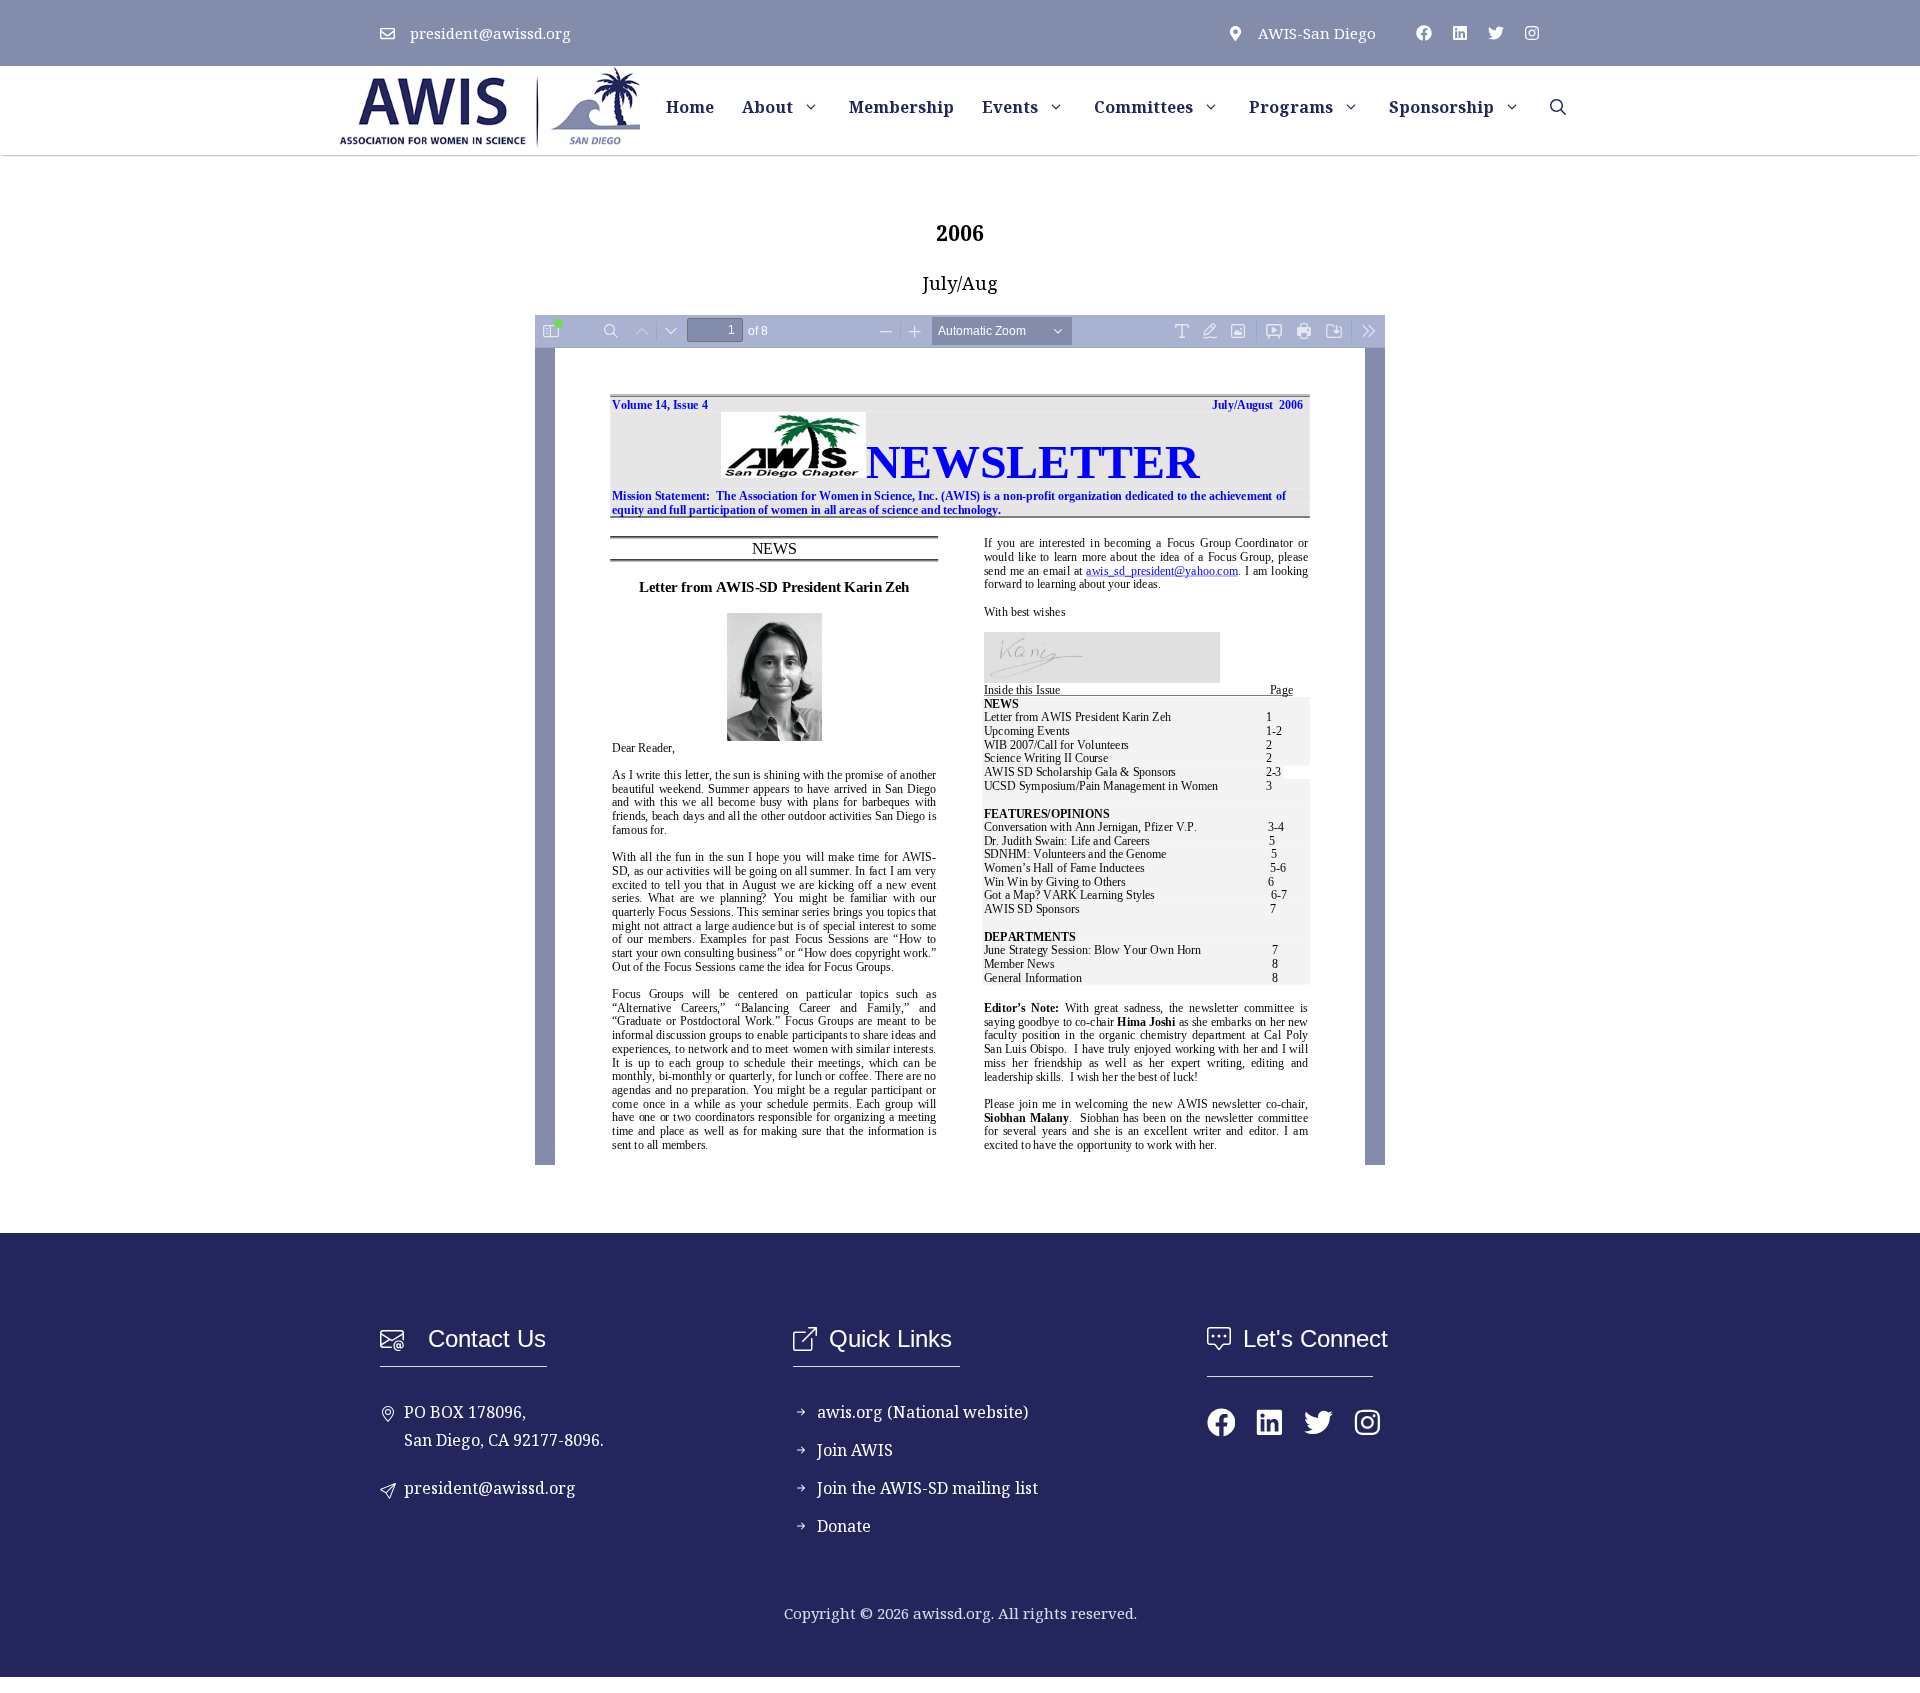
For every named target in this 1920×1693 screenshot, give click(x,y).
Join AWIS (855, 1450)
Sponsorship (1441, 107)
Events (1010, 107)
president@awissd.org (490, 33)
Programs (1291, 107)
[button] (1558, 107)
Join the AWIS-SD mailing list (927, 1488)
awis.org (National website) (922, 1412)
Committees (1143, 107)
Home (690, 107)
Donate (844, 1526)
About (767, 107)
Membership (901, 107)
